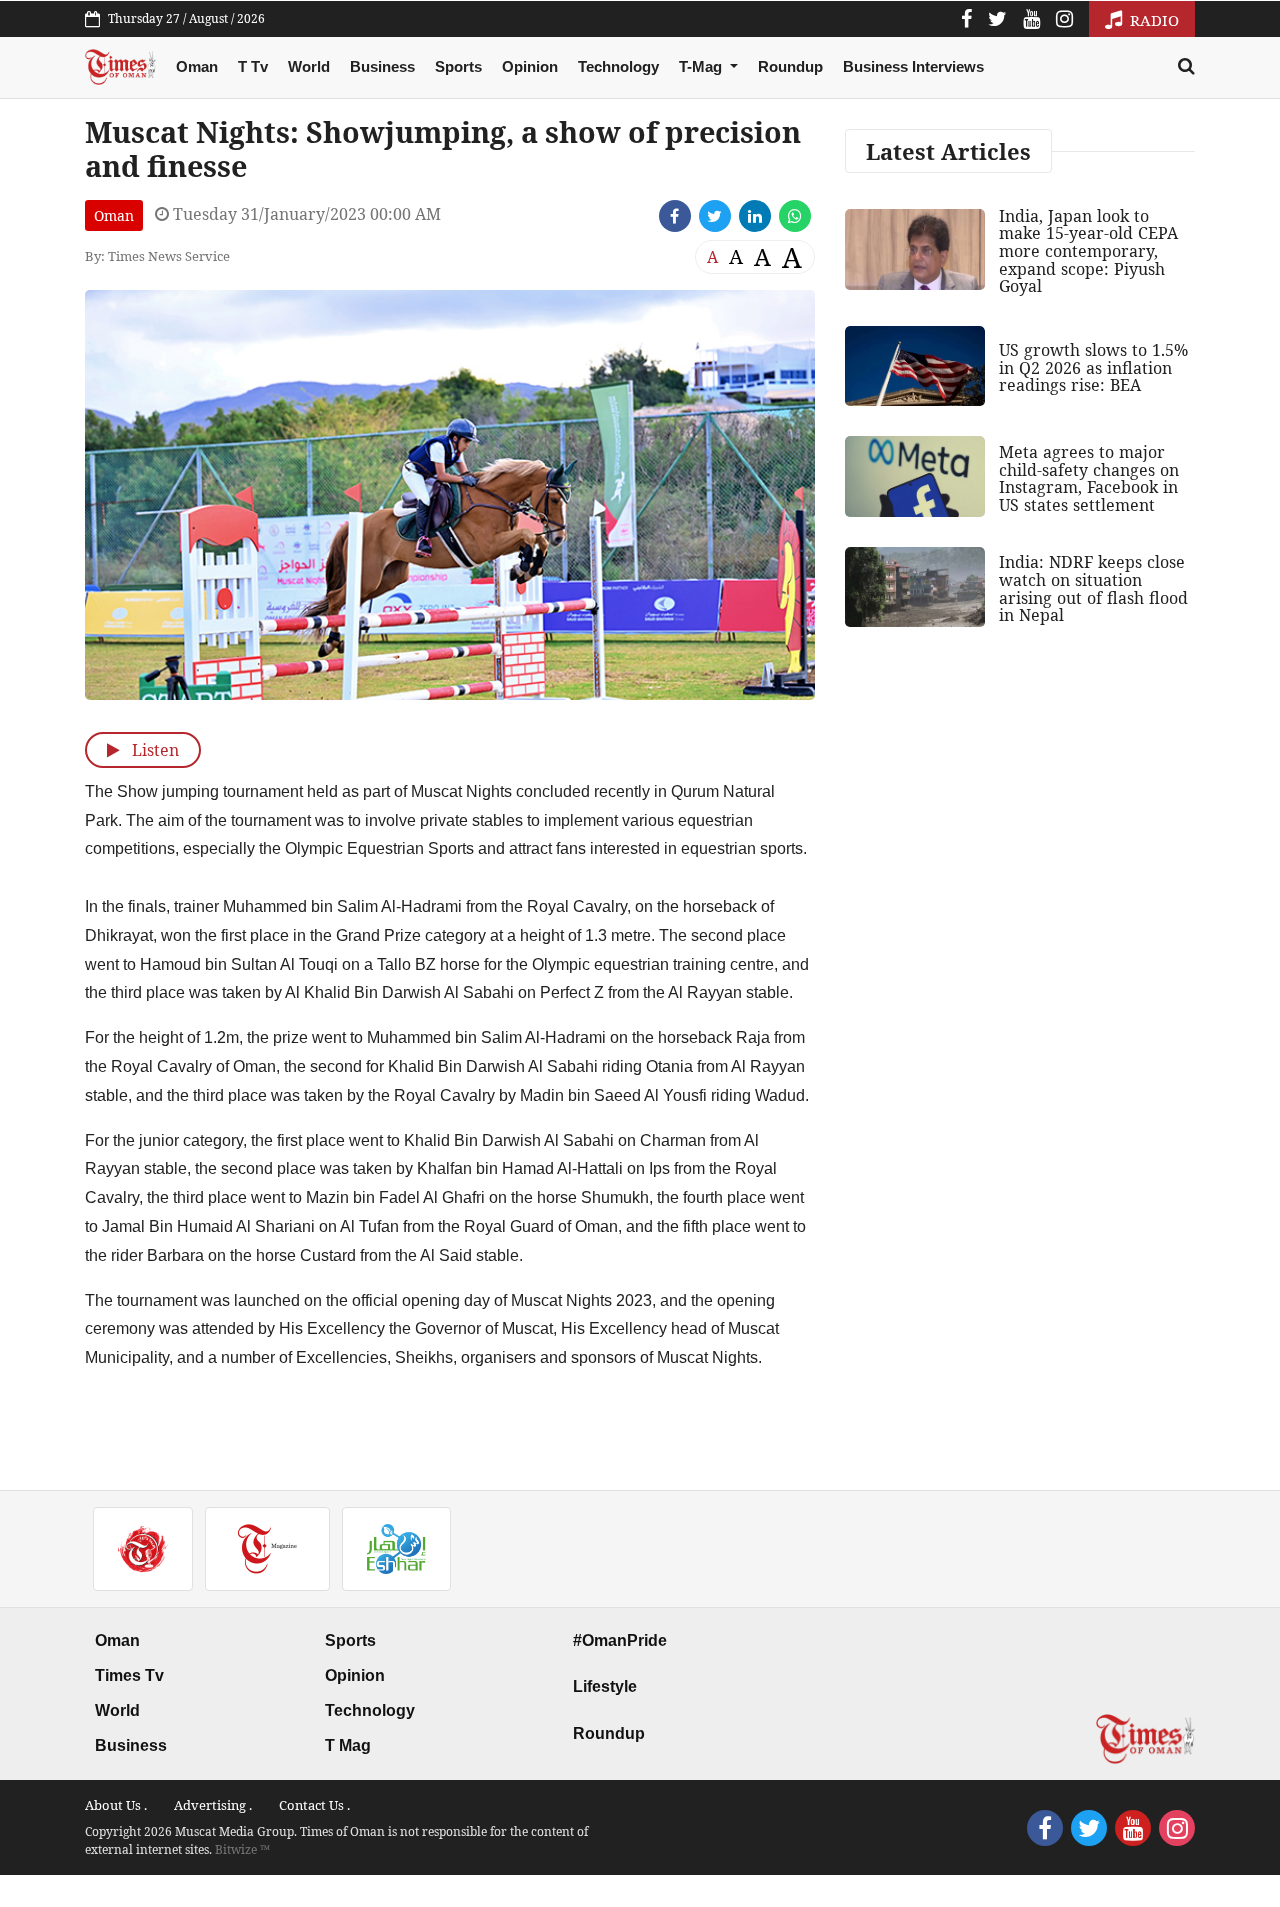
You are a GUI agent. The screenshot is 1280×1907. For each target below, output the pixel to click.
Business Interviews (913, 66)
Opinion (530, 66)
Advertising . (213, 1805)
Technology (618, 66)
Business (382, 66)
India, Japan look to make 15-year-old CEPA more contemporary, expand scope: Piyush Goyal (1088, 251)
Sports (458, 66)
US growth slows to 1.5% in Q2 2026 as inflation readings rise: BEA (1093, 367)
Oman (197, 66)
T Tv (253, 66)
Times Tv (129, 1675)
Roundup (790, 66)
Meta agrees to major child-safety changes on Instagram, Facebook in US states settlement (1089, 478)
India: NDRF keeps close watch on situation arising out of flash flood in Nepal (1093, 588)
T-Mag (702, 66)
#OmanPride (620, 1640)
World (309, 66)
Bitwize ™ (242, 1849)
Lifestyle (605, 1686)
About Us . (116, 1805)
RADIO (1152, 20)
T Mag (348, 1745)
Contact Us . (314, 1805)
